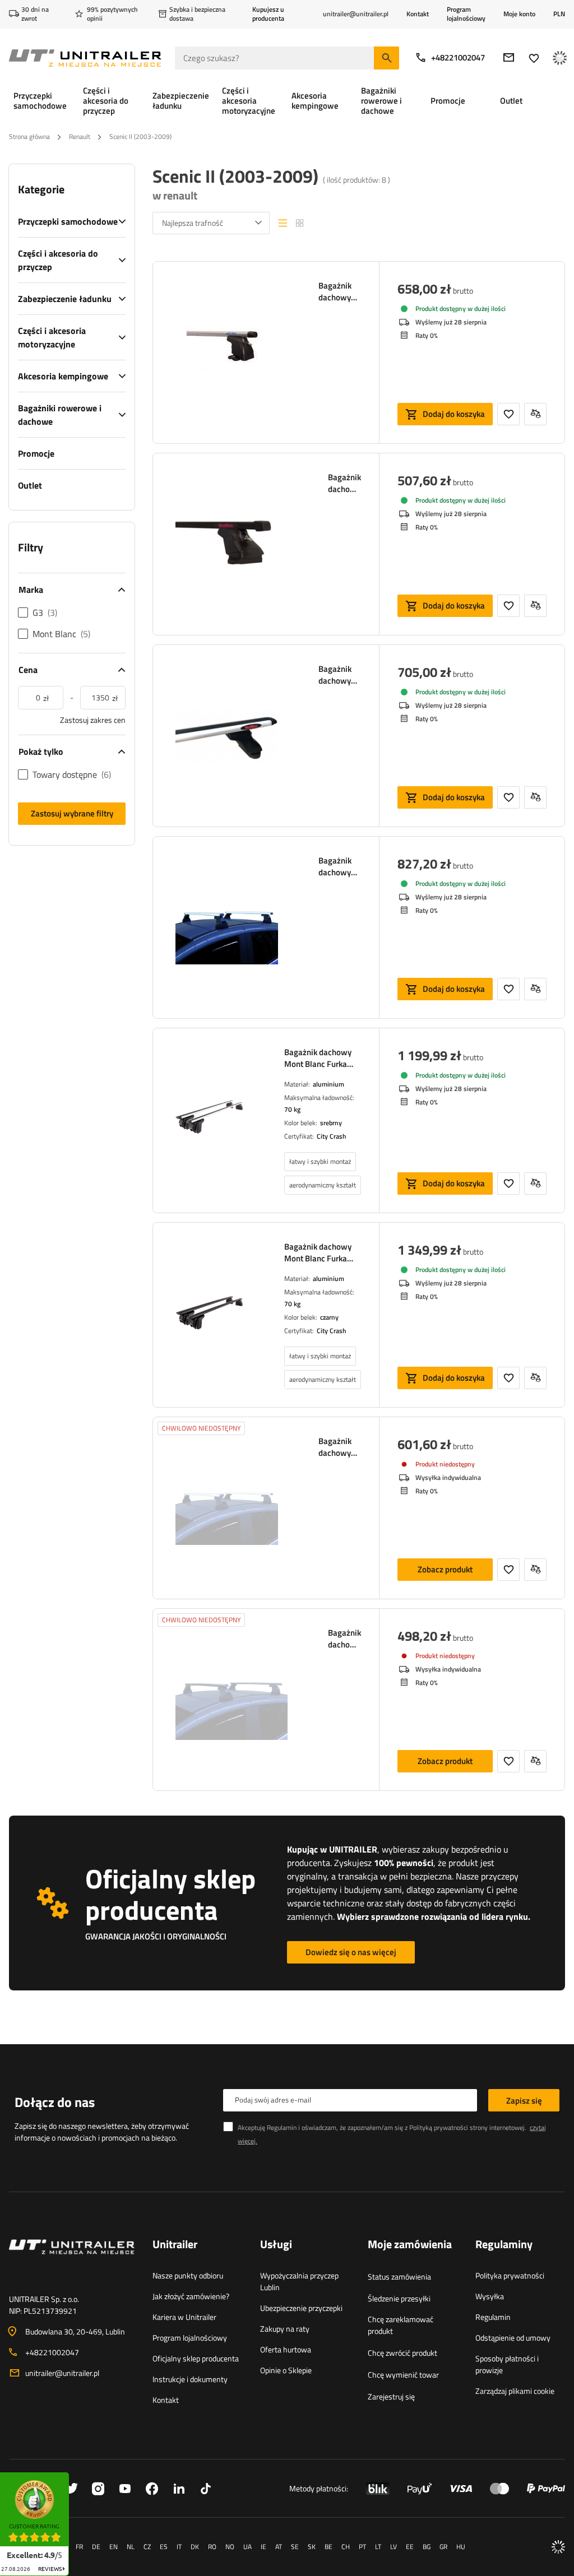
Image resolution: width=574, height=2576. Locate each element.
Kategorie (41, 189)
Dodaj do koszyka (454, 414)
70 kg (292, 1109)
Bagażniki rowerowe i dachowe (60, 415)
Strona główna (29, 136)
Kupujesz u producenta (268, 14)
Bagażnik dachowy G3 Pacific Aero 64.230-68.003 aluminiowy (340, 866)
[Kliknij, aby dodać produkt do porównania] (535, 414)
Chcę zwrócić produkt (402, 2353)
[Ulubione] (534, 58)
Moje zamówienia (410, 2245)
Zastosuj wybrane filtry (72, 813)
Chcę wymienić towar (403, 2375)
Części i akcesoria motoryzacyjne (52, 337)
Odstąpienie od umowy (513, 2338)
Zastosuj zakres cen (93, 720)
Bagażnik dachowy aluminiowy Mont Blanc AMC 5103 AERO (340, 675)
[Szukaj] (386, 58)
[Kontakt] (72, 2261)
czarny (329, 1317)
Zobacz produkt (445, 1569)
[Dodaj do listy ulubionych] (508, 414)
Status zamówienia (399, 2276)
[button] (75, 2476)
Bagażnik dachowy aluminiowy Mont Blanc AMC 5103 (340, 291)
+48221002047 (458, 57)
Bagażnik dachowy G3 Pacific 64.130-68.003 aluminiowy (340, 1447)
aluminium (328, 1084)
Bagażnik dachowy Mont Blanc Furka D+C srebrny (318, 1058)
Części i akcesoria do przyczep (58, 260)
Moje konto (519, 14)
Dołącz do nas (55, 2102)
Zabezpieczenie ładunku (65, 299)
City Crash (332, 1136)
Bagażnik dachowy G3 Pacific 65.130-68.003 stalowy (344, 1639)
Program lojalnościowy (466, 14)
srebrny (331, 1123)
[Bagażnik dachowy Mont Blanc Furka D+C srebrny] (210, 1119)
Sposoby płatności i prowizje (507, 2364)
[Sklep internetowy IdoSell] (558, 2547)
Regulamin (493, 2317)
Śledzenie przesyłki (399, 2298)
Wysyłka (490, 2296)
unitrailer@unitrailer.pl (62, 2373)
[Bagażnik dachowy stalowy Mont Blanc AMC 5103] (232, 544)
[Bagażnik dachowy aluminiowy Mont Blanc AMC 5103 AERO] (227, 736)
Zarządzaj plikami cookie (515, 2391)
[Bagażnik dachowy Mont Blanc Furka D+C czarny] (210, 1313)
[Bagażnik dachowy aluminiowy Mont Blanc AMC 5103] (227, 352)
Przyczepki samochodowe (68, 221)
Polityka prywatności (510, 2275)
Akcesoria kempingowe (63, 376)
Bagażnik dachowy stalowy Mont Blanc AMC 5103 (344, 483)
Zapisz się (524, 2101)
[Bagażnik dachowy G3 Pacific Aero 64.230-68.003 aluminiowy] (227, 927)
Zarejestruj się (391, 2396)
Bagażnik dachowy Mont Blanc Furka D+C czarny (318, 1252)
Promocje (36, 453)
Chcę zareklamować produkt (401, 2325)
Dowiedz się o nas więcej (351, 1952)
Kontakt (418, 14)
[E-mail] (509, 57)
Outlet (30, 485)
